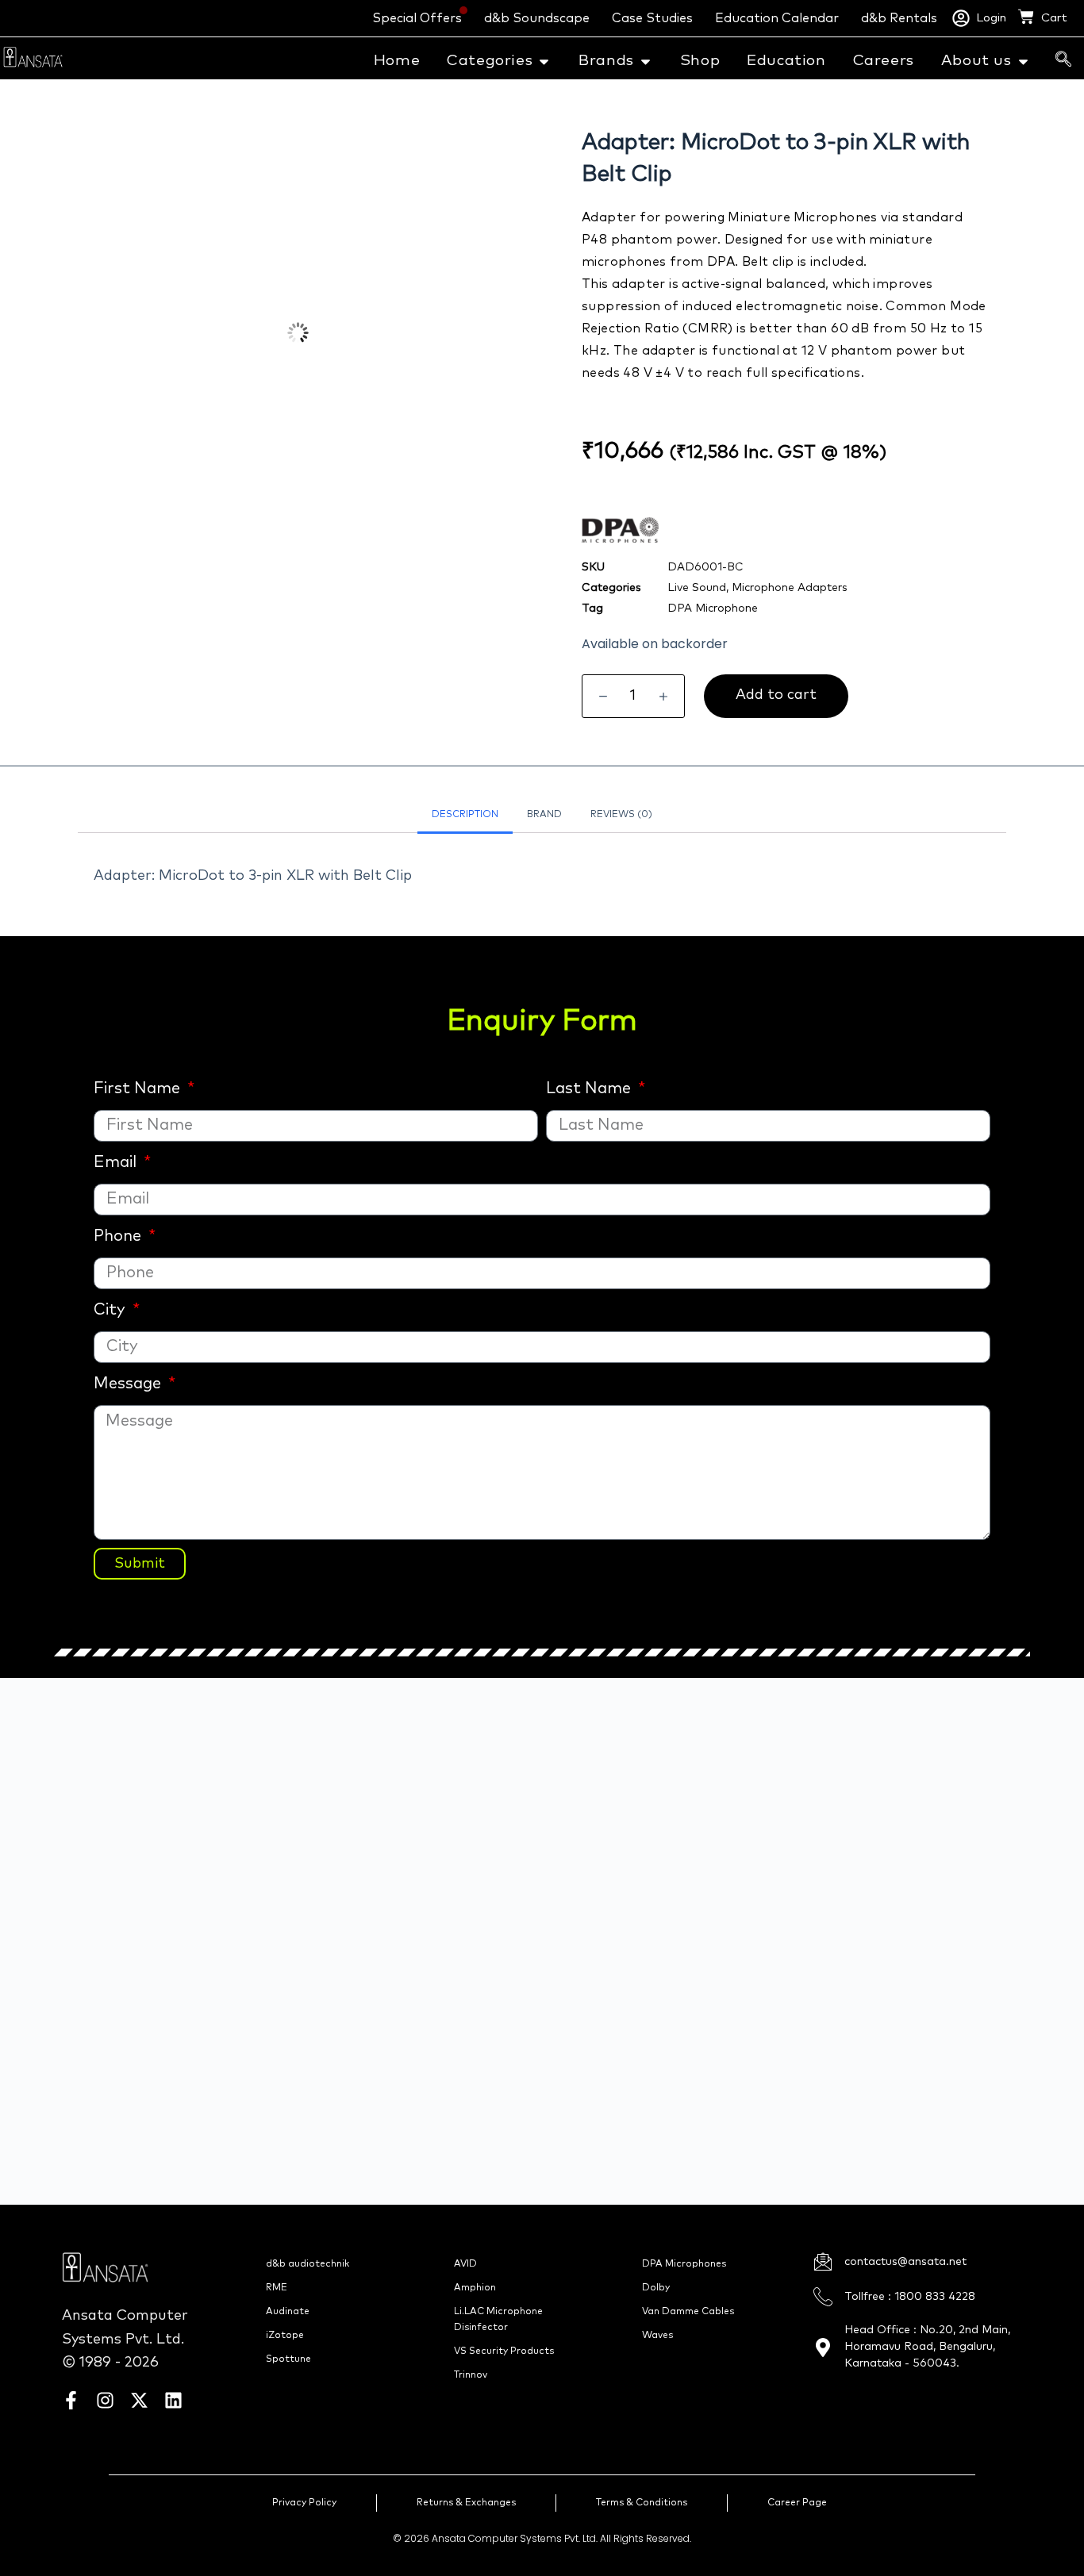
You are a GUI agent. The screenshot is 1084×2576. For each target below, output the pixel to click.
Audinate (288, 2312)
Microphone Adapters (790, 588)
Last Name (590, 1088)
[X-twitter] (139, 2400)
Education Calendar (777, 18)
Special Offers (417, 18)
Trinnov (471, 2375)
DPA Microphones (684, 2264)
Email (117, 1162)
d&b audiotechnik (308, 2264)
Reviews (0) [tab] (621, 815)
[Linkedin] (173, 2400)
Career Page (797, 2503)
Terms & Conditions (642, 2503)
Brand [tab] (544, 815)
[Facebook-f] (71, 2400)
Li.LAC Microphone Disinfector (498, 2320)
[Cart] (1026, 17)
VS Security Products (504, 2351)
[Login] (961, 18)
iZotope (285, 2336)
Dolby (656, 2288)
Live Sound (697, 588)
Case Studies (652, 18)
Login (991, 18)
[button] (1063, 60)
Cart (1054, 18)
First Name (139, 1088)
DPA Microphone (713, 608)
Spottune (288, 2359)
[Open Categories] (544, 61)
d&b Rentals (899, 18)
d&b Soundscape (537, 18)
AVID (465, 2264)
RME (277, 2288)
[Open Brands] (646, 61)
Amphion (475, 2288)
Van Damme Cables (688, 2312)
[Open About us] (1023, 61)
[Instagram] (105, 2400)
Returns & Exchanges (466, 2503)
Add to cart (776, 695)
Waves (657, 2336)
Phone (119, 1236)
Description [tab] (465, 815)
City (111, 1310)
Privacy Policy (304, 2503)
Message (129, 1384)
